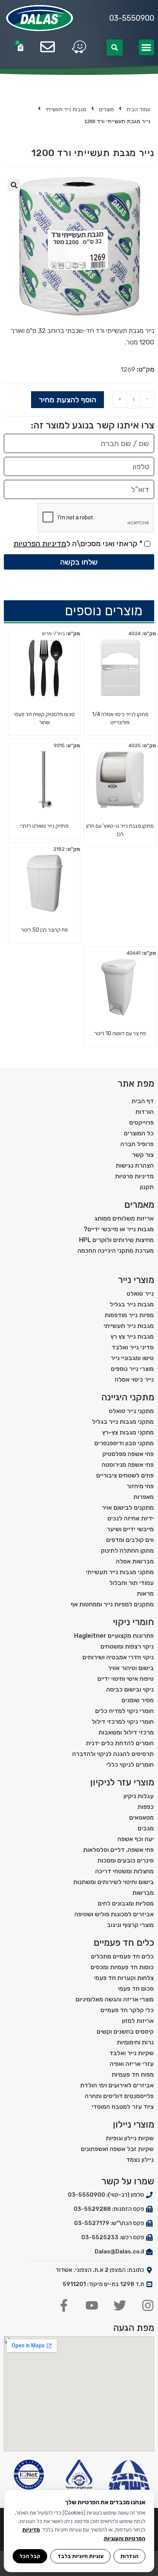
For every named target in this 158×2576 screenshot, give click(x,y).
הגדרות (129, 2556)
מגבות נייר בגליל (132, 1304)
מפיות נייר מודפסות (129, 1315)
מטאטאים (142, 1818)
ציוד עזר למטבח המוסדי (123, 2107)
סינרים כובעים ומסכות (126, 1860)
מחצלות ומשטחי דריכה (124, 1871)
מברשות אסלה (135, 1561)
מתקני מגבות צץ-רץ (128, 1432)
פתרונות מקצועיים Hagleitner (114, 1636)
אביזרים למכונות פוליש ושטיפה (114, 1914)
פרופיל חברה (137, 1144)
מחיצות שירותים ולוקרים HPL (116, 1240)
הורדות (145, 1112)
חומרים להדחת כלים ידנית (120, 1743)
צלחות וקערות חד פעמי (124, 1978)
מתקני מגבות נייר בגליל (123, 1422)
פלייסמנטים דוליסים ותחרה (119, 2096)
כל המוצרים (139, 1133)
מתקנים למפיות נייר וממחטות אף (112, 1604)
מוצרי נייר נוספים (132, 1369)
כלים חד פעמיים (124, 1943)
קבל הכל (30, 2556)
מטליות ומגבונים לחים (126, 1903)
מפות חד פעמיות (133, 2074)
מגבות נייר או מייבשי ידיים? (119, 1229)
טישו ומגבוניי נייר (132, 1358)
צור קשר (143, 1155)
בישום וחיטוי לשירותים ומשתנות (114, 1882)
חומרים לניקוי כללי (130, 1765)
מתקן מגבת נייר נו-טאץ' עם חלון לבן (120, 830)
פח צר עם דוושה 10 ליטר (120, 1034)
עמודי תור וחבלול (132, 1583)
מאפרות (144, 1497)
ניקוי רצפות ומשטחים (127, 1646)
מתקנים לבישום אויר (128, 1508)
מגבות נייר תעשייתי (66, 110)
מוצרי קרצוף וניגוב (130, 1925)
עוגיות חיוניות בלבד (81, 2556)
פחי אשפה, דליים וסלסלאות (118, 1850)
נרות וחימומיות (135, 2042)
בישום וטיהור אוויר (131, 1668)
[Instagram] (148, 2305)
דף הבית (143, 1101)
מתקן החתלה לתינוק (127, 1551)
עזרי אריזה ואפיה (132, 2064)
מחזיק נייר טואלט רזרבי (44, 826)
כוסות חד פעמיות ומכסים (122, 1967)
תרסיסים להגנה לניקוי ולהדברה (113, 1754)
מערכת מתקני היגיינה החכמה (116, 1251)
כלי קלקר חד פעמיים (127, 2010)
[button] (147, 47)
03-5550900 (132, 18)
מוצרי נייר (136, 1280)
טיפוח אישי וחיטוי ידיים (126, 1679)
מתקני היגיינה (128, 1397)
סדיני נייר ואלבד (133, 1347)
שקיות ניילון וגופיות (130, 2138)
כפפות (146, 1807)
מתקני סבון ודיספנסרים (124, 1443)
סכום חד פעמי (136, 1989)
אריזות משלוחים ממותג (124, 1218)
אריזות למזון (138, 2021)
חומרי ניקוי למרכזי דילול (123, 1722)
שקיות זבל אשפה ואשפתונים (117, 2149)
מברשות (143, 1893)
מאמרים (139, 1205)
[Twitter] (120, 2305)
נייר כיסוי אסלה (134, 1379)
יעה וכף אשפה (136, 1839)
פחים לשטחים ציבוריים (125, 1475)
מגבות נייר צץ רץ (132, 1337)
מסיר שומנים (138, 1700)
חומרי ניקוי (133, 1622)
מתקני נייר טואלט (131, 1411)
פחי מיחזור (140, 1486)
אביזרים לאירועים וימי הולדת (117, 2085)
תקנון (147, 1187)
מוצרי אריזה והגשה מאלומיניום (115, 1999)
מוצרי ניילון (133, 2125)
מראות (145, 1594)
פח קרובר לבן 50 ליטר (44, 930)
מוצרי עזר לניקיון (122, 1782)
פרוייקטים (142, 1122)
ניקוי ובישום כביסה (130, 1689)
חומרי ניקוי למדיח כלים (124, 1711)
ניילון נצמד (140, 2160)
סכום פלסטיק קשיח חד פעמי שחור (44, 718)
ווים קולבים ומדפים (130, 1540)
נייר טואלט (140, 1294)
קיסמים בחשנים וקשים (125, 2032)
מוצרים (106, 110)
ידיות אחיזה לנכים (131, 1518)
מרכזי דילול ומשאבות (126, 1732)
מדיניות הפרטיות (40, 544)
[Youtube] (92, 2305)
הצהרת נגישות (135, 1165)
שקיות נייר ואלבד (132, 2053)
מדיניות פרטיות (134, 1176)
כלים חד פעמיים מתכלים (122, 1956)
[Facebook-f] (64, 2305)
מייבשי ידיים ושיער (130, 1529)
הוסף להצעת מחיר (67, 400)
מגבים (146, 1828)
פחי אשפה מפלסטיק (128, 1454)
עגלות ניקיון (139, 1796)
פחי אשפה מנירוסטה (128, 1465)
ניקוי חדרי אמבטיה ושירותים (118, 1657)
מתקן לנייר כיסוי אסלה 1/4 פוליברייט (120, 718)
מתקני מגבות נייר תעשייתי (120, 1572)
